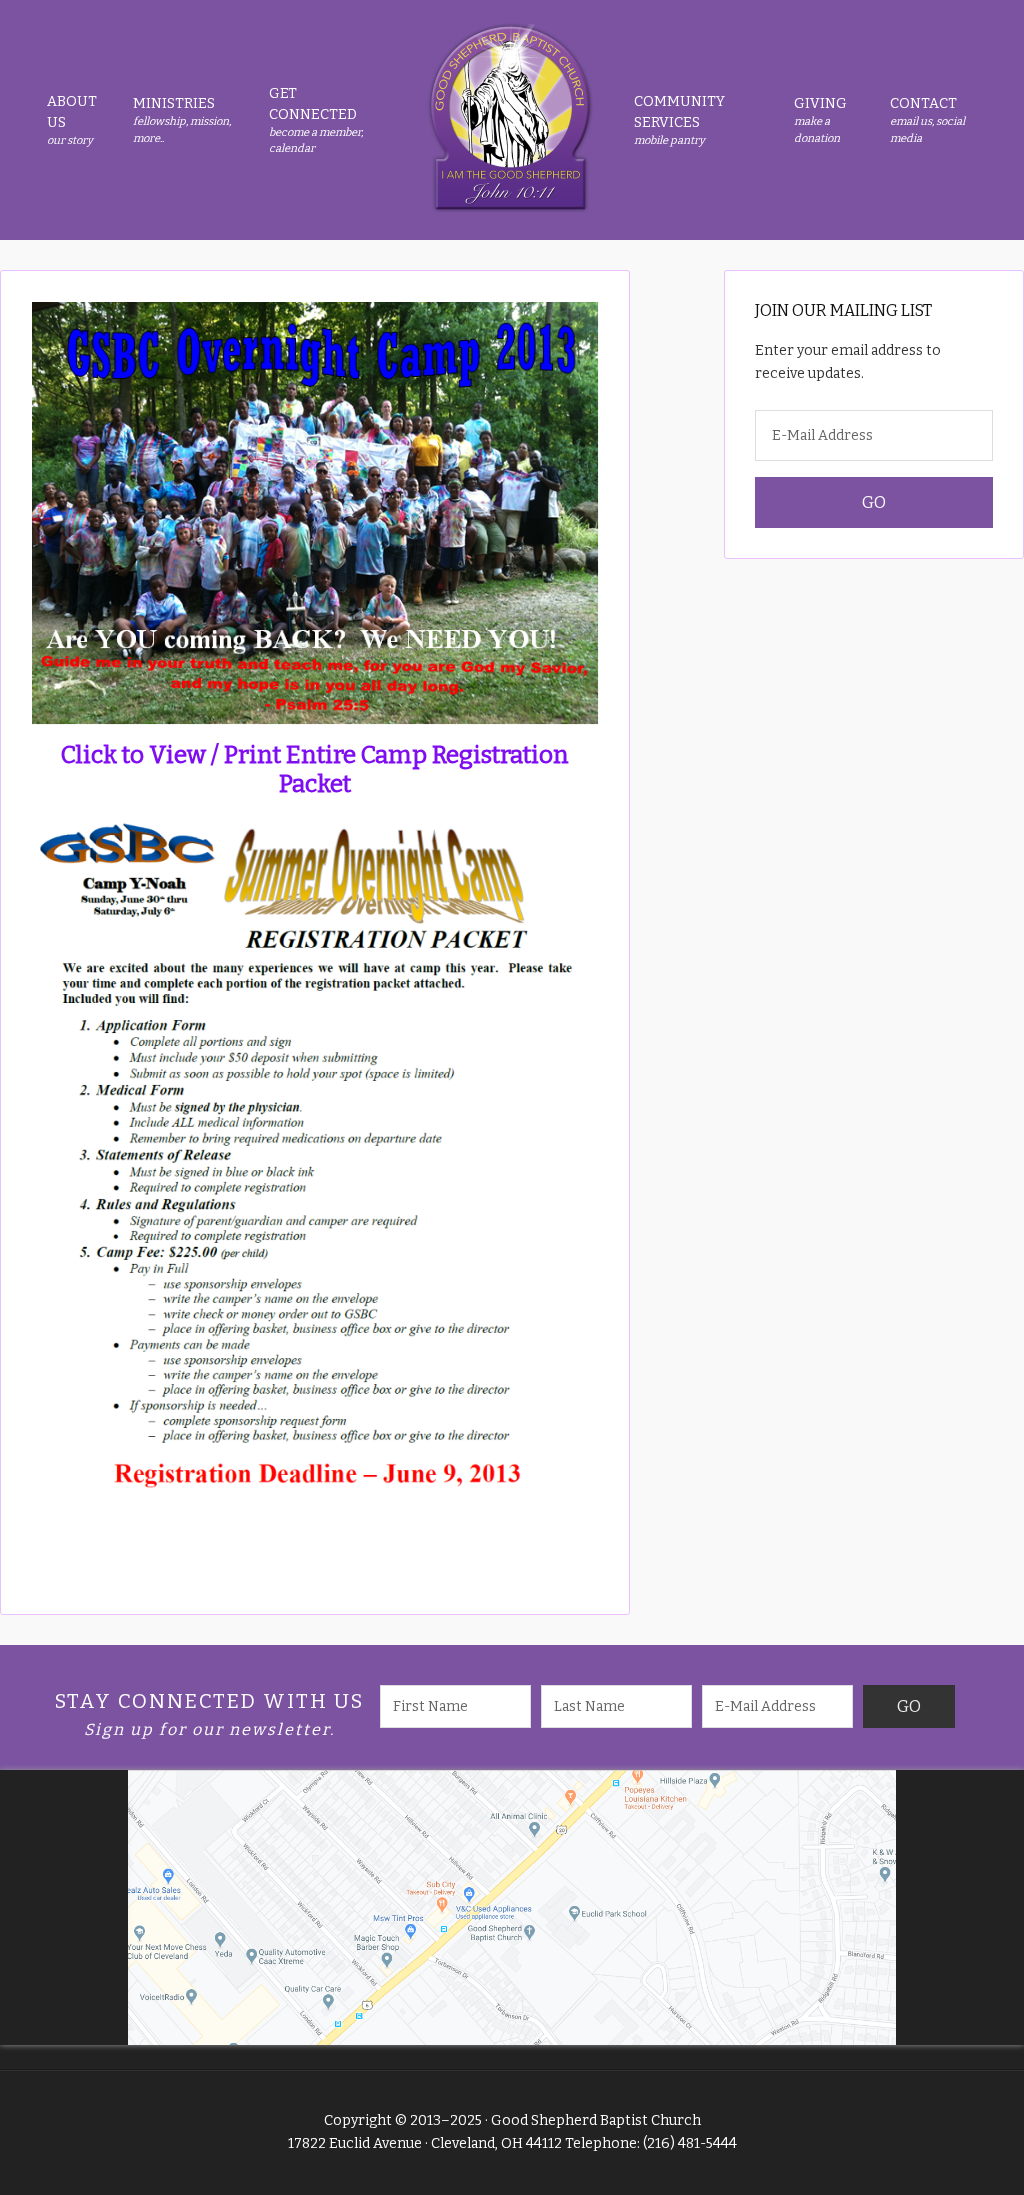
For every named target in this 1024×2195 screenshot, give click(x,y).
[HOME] (509, 120)
